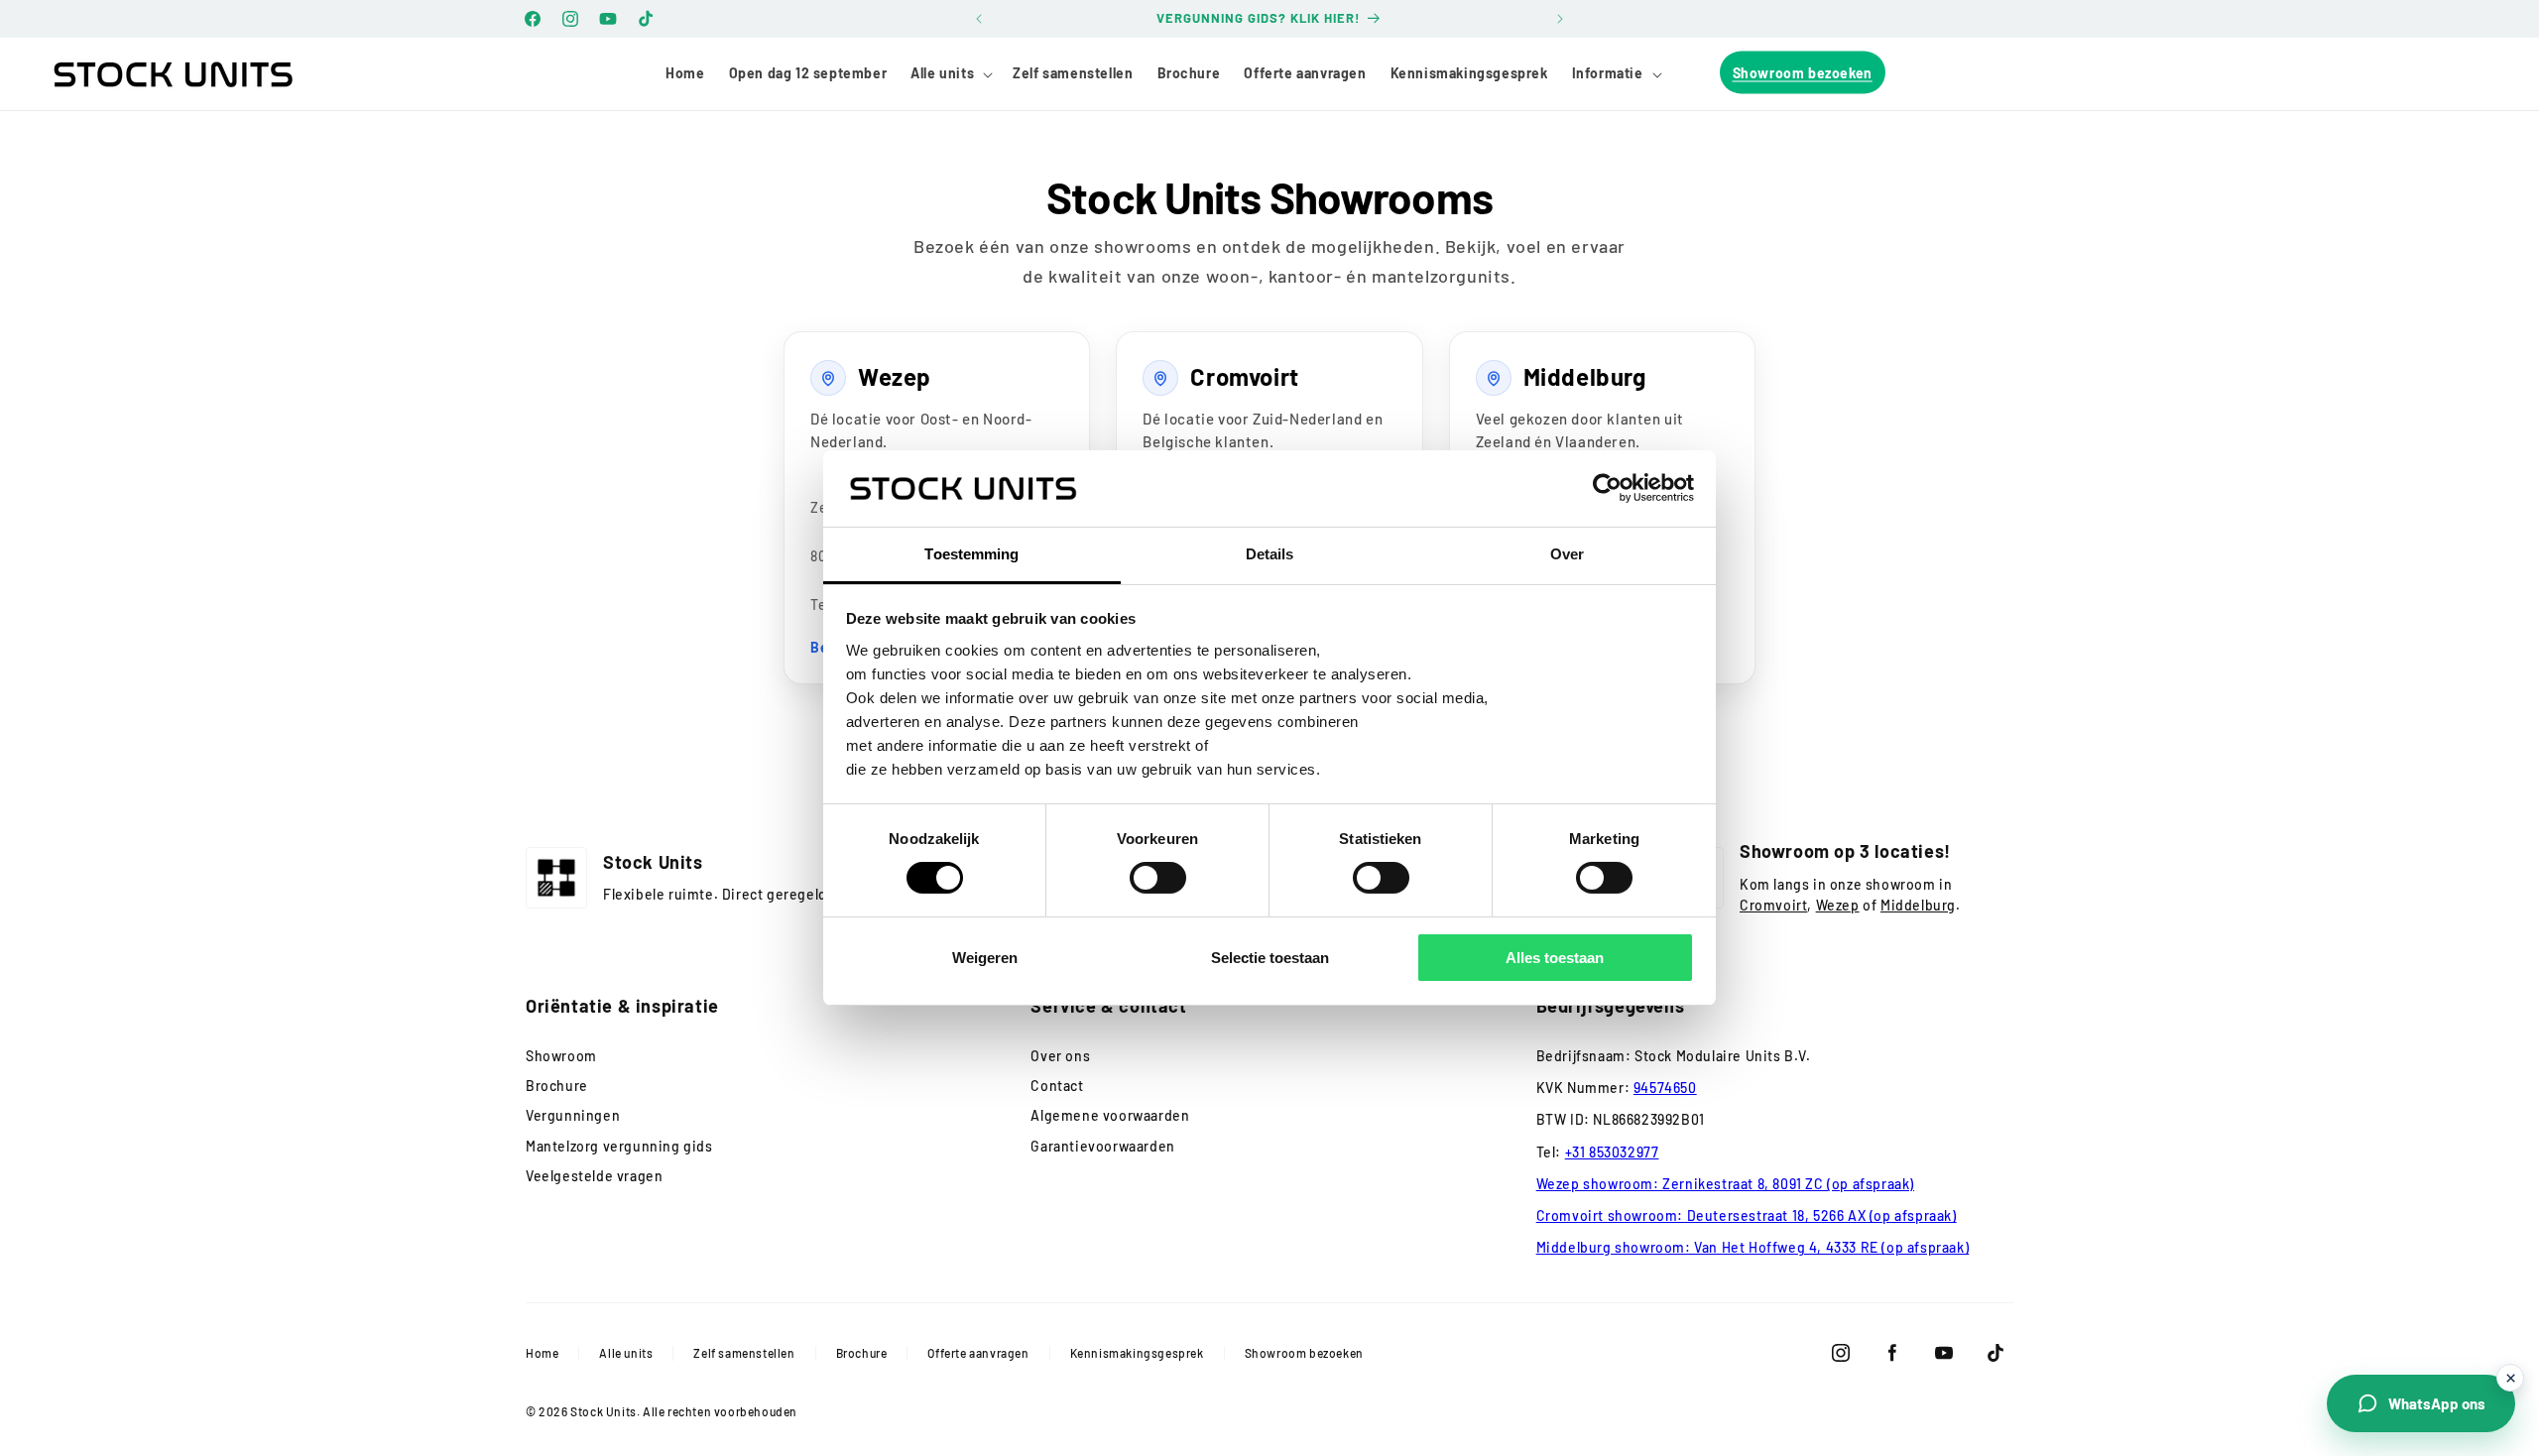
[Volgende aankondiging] (1560, 19)
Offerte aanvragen (978, 1353)
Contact (1057, 1086)
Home (542, 1353)
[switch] (1158, 878)
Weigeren (985, 958)
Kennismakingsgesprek (1137, 1353)
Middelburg (1918, 905)
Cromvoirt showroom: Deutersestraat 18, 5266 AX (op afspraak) (1747, 1215)
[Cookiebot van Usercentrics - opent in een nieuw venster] (1607, 488)
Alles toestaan (1555, 958)
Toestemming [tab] (971, 554)
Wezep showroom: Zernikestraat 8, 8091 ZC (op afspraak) (1725, 1184)
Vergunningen (573, 1115)
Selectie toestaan (1270, 958)
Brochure (557, 1086)
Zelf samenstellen (744, 1353)
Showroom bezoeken (1304, 1353)
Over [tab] (1567, 554)
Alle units (626, 1353)
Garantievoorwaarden (1102, 1146)
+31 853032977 (1612, 1152)
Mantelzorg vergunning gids (619, 1146)
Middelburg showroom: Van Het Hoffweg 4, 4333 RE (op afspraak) (1753, 1247)
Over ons (1060, 1056)
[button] (950, 73)
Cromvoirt (1773, 905)
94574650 (1665, 1088)
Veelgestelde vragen (594, 1176)
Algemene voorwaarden (1110, 1115)
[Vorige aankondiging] (979, 19)
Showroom (561, 1056)
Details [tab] (1270, 554)
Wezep (1838, 905)
